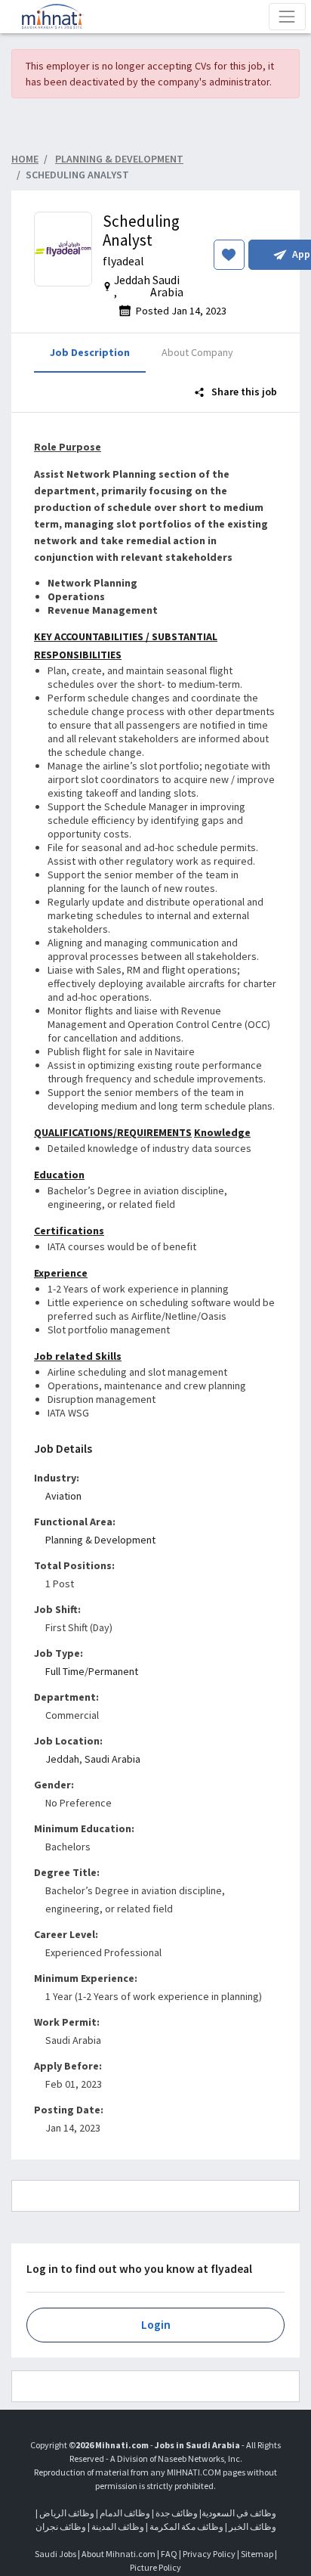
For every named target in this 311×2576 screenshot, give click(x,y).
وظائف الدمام (125, 2513)
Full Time (65, 1671)
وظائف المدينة (118, 2526)
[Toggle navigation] (287, 16)
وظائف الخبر (252, 2526)
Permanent (113, 1671)
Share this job (243, 392)
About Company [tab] (197, 352)
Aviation (63, 1496)
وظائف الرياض (67, 2513)
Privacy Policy (209, 2554)
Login (156, 2325)
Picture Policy (155, 2567)
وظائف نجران (61, 2526)
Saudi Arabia (112, 1759)
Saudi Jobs (55, 2554)
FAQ (169, 2554)
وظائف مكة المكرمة (186, 2526)
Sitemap (257, 2554)
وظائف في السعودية (239, 2513)
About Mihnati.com (119, 2554)
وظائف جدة (177, 2513)
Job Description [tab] (90, 352)
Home (25, 159)
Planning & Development (100, 1540)
